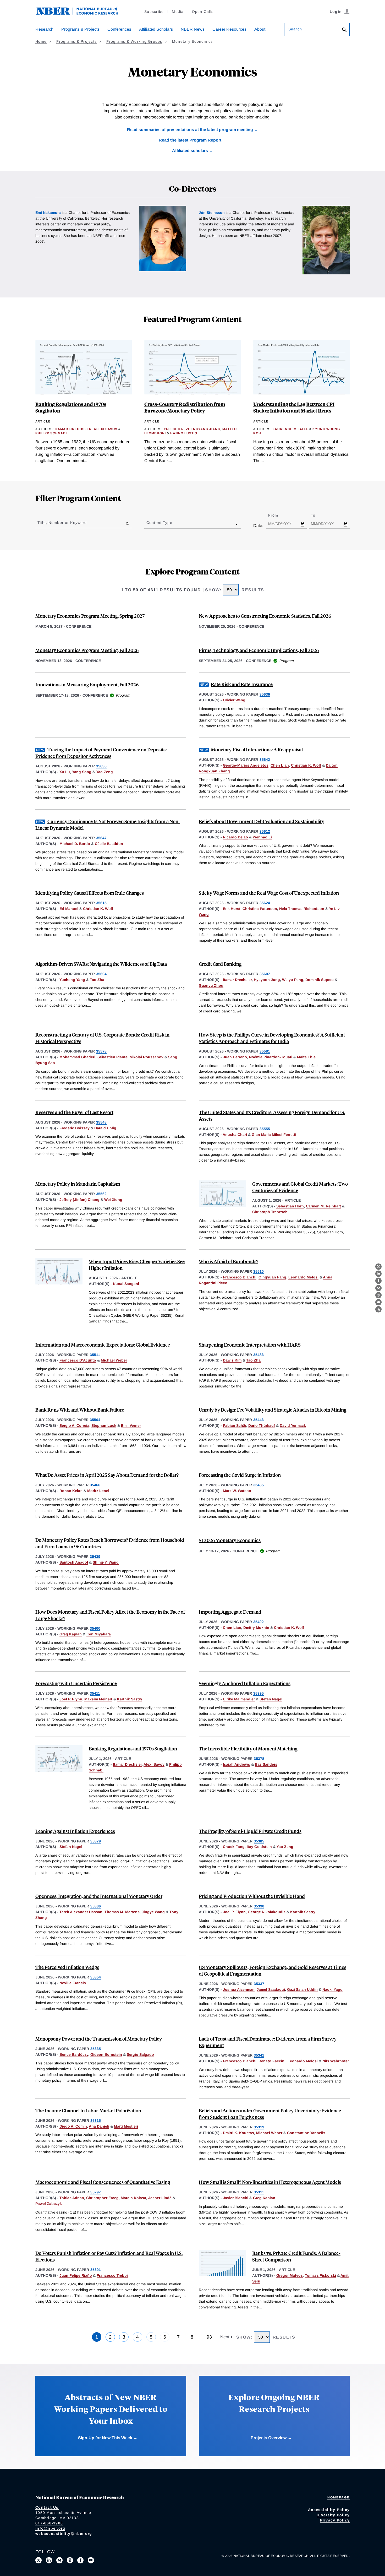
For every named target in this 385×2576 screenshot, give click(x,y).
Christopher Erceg (102, 2198)
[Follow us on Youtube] (91, 2560)
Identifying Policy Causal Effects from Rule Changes (90, 893)
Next (225, 2337)
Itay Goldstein (259, 1847)
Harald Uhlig (105, 1128)
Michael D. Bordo (75, 844)
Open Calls (203, 12)
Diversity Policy (333, 2515)
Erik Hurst (232, 909)
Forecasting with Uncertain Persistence (76, 1683)
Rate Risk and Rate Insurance (242, 684)
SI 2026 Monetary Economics (230, 1540)
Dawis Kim (232, 1360)
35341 (259, 2055)
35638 (101, 766)
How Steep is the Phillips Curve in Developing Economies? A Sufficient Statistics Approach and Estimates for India (272, 1038)
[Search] (344, 30)
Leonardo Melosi (303, 1277)
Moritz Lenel (98, 1491)
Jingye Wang (153, 1912)
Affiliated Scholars (156, 29)
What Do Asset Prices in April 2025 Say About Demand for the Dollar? (107, 1475)
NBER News (193, 29)
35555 (265, 1129)
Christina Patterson (260, 909)
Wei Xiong (113, 1200)
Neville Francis (73, 1983)
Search (295, 29)
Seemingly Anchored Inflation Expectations (245, 1683)
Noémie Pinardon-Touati (271, 1057)
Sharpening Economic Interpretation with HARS (250, 1345)
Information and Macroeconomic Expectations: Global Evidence (103, 1345)
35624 (265, 903)
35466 (95, 1485)
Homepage (339, 2497)
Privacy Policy (335, 2520)
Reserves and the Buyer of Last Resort (74, 1112)
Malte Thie (306, 1057)
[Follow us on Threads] (70, 2560)
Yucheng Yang (72, 980)
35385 (259, 1841)
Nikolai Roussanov (147, 1057)
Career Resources (229, 29)
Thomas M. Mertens (122, 1912)
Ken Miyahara (99, 1634)
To (318, 515)
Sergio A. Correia (74, 1425)
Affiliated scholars (190, 151)
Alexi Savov (106, 429)
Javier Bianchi (236, 2198)
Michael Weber (114, 1360)
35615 (101, 903)
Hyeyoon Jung (267, 980)
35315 (96, 2121)
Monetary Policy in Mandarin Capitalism (78, 1184)
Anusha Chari (235, 1135)
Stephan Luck (104, 1425)
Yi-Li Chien (174, 429)
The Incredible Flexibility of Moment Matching (248, 1748)
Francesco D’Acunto (78, 1360)
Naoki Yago (332, 1989)
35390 (259, 1906)
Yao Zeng (104, 772)
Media (178, 12)
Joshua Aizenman (239, 1989)
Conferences (119, 29)
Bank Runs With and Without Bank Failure (80, 1410)
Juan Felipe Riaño (76, 2275)
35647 (101, 838)
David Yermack (293, 1425)
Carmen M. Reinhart (323, 1206)
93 (209, 2337)
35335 (96, 2049)
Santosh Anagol (74, 1562)
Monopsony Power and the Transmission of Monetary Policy (99, 2039)
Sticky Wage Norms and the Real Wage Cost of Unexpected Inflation (269, 893)
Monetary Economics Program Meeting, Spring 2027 (90, 616)
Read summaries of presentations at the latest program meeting (190, 130)
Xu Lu (65, 772)
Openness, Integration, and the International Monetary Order (99, 1896)
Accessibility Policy (329, 2510)
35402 (258, 1622)
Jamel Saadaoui (271, 1989)
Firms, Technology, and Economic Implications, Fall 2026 (259, 650)
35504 (95, 1420)
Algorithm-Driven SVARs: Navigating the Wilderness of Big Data (101, 964)
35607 (265, 974)
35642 (265, 760)
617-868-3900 (49, 2523)
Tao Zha (97, 980)
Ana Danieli (99, 2126)
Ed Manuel (69, 909)
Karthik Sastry (130, 1699)
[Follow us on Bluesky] (59, 2560)
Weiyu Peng (293, 980)
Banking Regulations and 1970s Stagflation (133, 1748)
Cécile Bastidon (109, 844)
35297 (96, 2192)
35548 (101, 1122)
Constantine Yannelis (306, 2133)
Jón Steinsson (212, 213)
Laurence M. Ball (290, 429)
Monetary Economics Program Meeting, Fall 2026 (87, 650)
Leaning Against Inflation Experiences (75, 1831)
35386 (96, 1906)
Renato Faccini (272, 2061)
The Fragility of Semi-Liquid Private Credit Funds (250, 1831)
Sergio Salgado (140, 2054)
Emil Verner (131, 1425)
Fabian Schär (235, 1425)
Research (44, 29)
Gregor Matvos (290, 2275)
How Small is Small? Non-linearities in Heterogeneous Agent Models (270, 2182)
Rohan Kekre (71, 1491)
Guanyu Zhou (211, 985)
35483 (258, 1355)
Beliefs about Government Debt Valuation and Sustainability (262, 821)
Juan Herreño (235, 1057)
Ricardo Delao (235, 837)
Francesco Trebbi (112, 2275)
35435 (258, 1485)
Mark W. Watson (237, 1491)
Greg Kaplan (71, 1634)
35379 (96, 1841)
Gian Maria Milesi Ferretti (274, 1135)
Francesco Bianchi (240, 1277)
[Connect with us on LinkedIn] (49, 2560)
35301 (96, 2270)
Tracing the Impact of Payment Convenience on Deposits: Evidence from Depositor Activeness (101, 753)
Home (41, 41)
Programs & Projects (80, 29)
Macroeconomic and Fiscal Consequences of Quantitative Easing (103, 2182)
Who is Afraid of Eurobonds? (229, 1261)
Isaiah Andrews (236, 1764)
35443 (258, 1420)
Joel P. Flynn (71, 1699)
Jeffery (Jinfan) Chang (79, 1200)
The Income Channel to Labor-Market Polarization (88, 2110)
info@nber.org (50, 2528)
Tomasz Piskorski (320, 2275)
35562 (101, 1194)
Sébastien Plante (112, 1057)
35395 (258, 1693)
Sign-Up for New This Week (105, 2438)
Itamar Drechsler (73, 429)
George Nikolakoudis (267, 1912)
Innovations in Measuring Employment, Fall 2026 (87, 684)
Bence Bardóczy (74, 2054)
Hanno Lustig (184, 433)
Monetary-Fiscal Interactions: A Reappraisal (257, 749)
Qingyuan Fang (272, 1277)
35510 (258, 1271)
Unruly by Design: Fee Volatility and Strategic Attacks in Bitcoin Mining (273, 1410)
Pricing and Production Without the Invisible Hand (252, 1896)
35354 (96, 1977)
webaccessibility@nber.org (64, 2534)
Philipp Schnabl (52, 433)
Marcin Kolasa (133, 2198)
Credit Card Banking (220, 964)
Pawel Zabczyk (49, 2204)
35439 (95, 1557)
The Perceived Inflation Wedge (67, 1967)
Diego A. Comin (73, 2126)
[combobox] (147, 524)
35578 (101, 1051)
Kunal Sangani (126, 1284)
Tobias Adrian (72, 2198)
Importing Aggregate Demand (230, 1612)
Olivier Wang (234, 700)
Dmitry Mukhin (256, 1628)
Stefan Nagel (271, 1699)
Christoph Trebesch (270, 1212)
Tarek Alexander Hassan (81, 1912)
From (278, 515)
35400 (95, 1628)
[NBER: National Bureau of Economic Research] (81, 14)
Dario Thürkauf (262, 1425)
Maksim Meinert (98, 1699)
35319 (259, 2127)
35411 (95, 1693)
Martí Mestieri (126, 2126)
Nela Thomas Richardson (302, 909)
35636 (265, 694)
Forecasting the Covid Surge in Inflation (240, 1475)
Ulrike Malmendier (239, 1699)
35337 (259, 1984)
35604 (101, 974)
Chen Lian (280, 765)
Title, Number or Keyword (62, 523)
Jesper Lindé (160, 2198)
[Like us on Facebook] (80, 2560)
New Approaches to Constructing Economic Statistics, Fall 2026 (265, 616)
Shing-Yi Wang (106, 1562)
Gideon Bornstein (106, 2054)
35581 (265, 1051)
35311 (259, 2192)
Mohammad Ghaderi (77, 1057)
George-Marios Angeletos (246, 765)
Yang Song (82, 772)
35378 (259, 1759)
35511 (95, 1355)
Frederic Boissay (75, 1128)
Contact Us (47, 2507)
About (260, 29)
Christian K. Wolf (306, 765)
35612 (265, 831)
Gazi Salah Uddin (302, 1989)
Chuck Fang (234, 1847)
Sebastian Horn (290, 1206)
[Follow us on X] (38, 2560)
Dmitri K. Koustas (238, 2133)
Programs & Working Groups (134, 41)
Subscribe (154, 12)
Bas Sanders (266, 1764)
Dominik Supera (320, 980)
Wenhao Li (262, 837)
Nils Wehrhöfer (336, 2061)
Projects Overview (269, 2438)
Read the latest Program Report (190, 140)
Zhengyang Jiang (203, 429)
